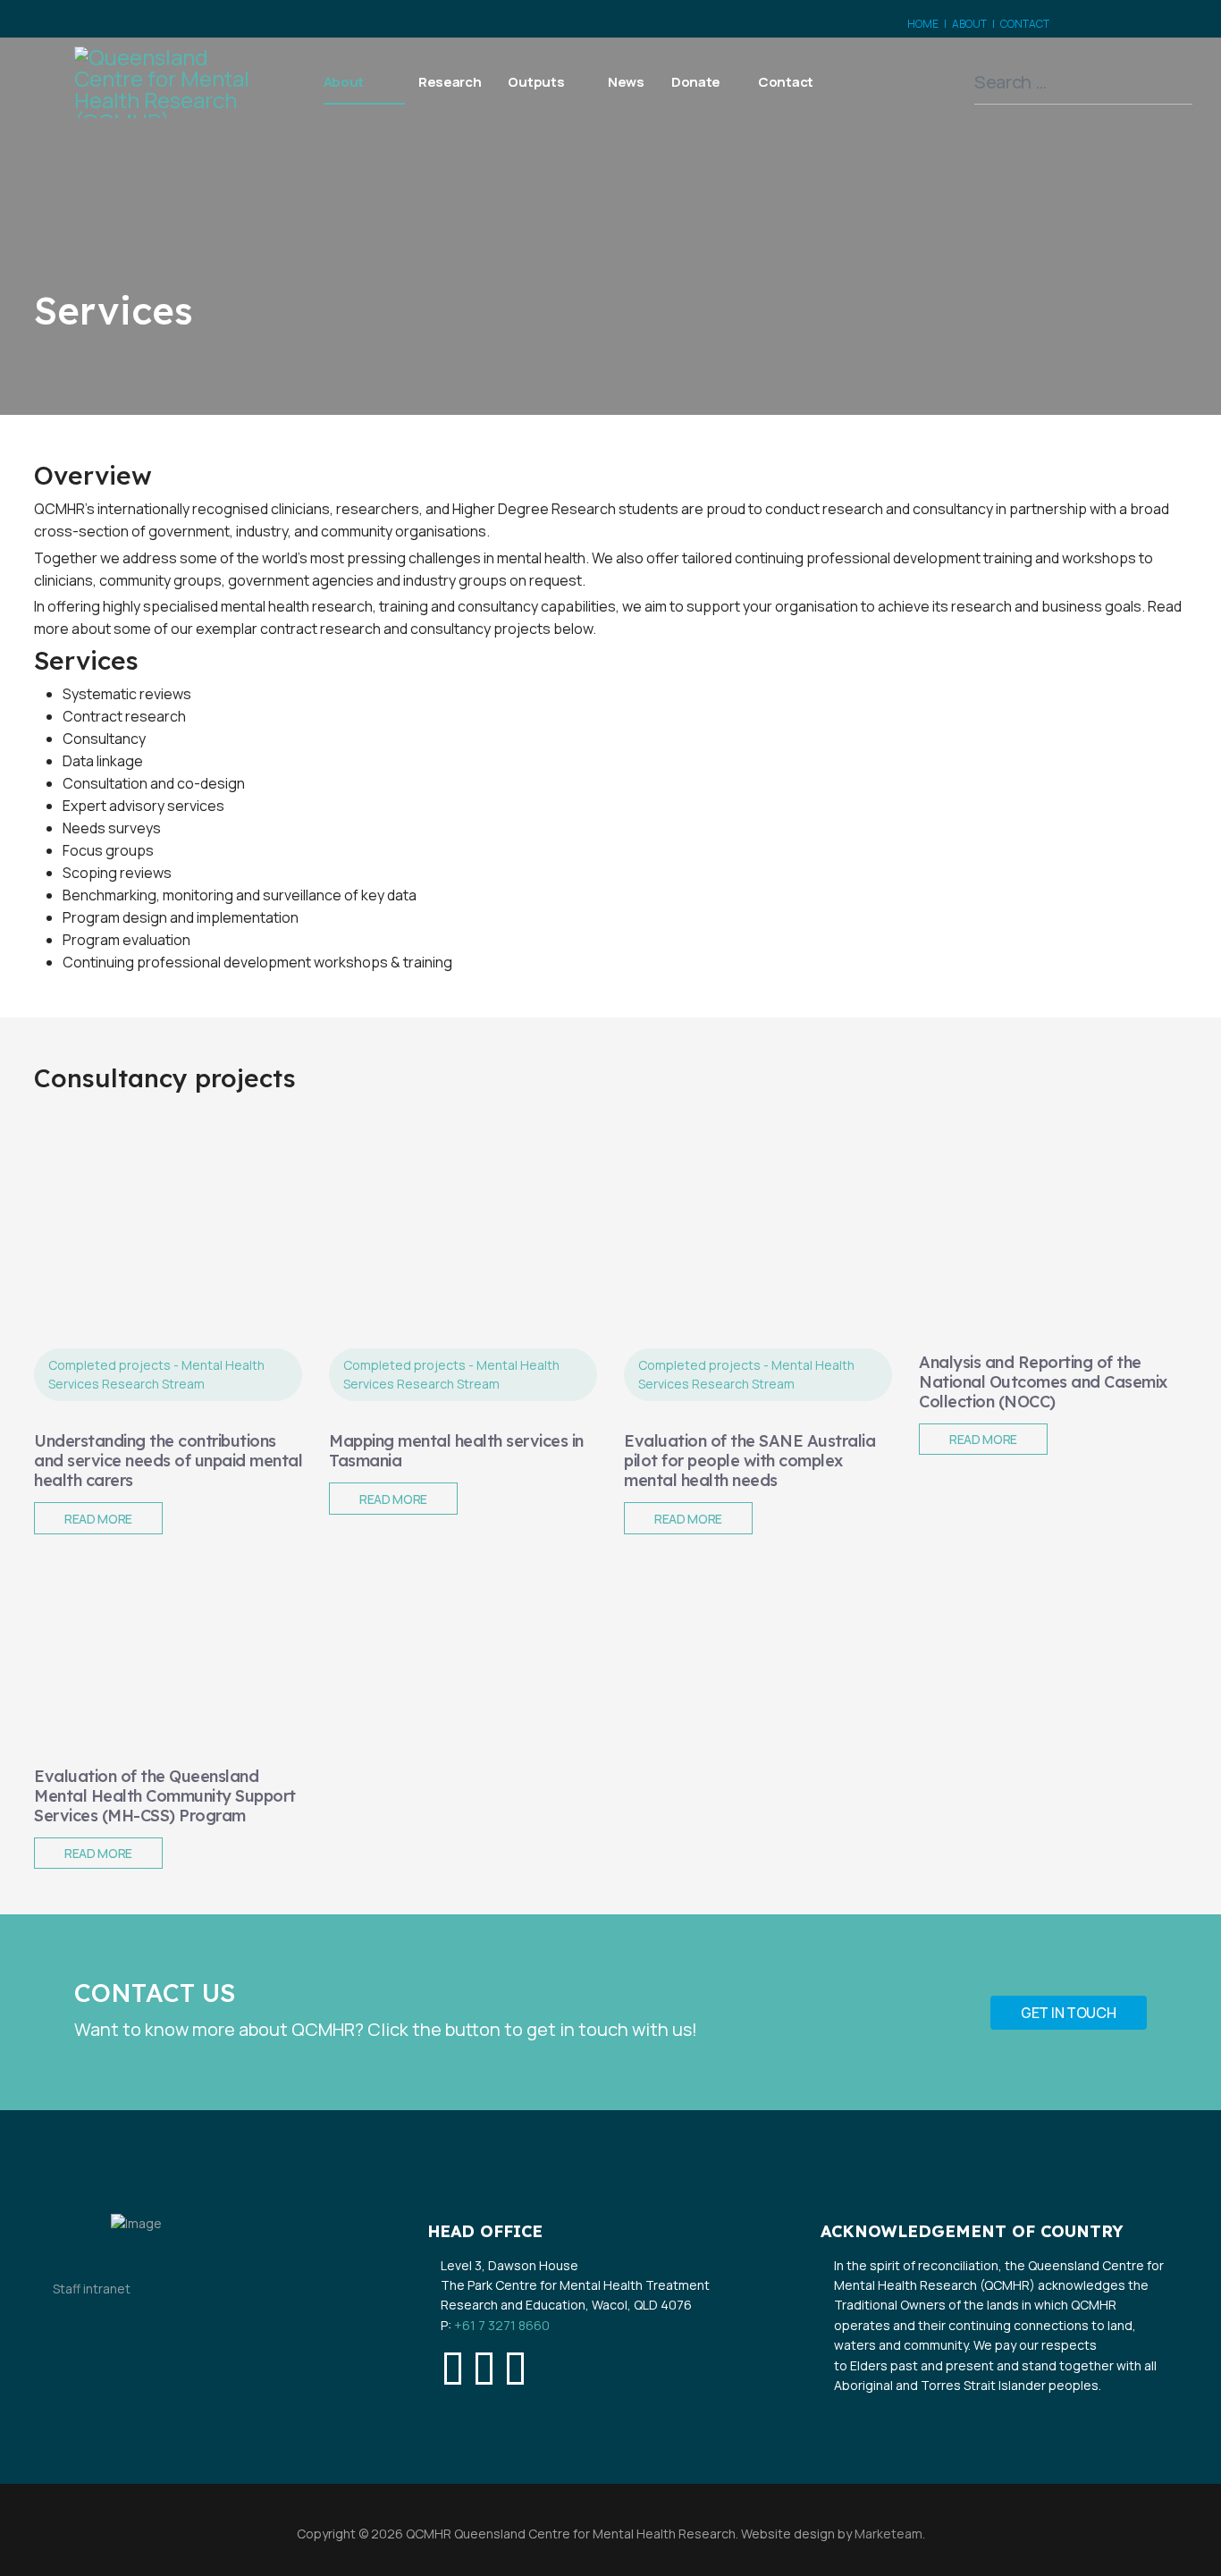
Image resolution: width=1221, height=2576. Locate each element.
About (344, 82)
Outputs (536, 82)
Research (450, 82)
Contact (786, 82)
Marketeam (887, 2534)
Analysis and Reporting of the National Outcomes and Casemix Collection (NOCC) (1043, 1382)
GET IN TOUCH (1068, 2013)
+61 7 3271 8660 (502, 2325)
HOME (923, 24)
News (626, 82)
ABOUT (969, 24)
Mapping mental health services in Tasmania (456, 1451)
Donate (696, 82)
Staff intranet (92, 2289)
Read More (98, 1519)
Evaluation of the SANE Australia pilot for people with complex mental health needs (749, 1461)
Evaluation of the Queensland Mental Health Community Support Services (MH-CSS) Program (165, 1796)
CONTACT (1025, 24)
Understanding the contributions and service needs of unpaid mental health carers (168, 1461)
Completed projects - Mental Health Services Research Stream (156, 1375)
